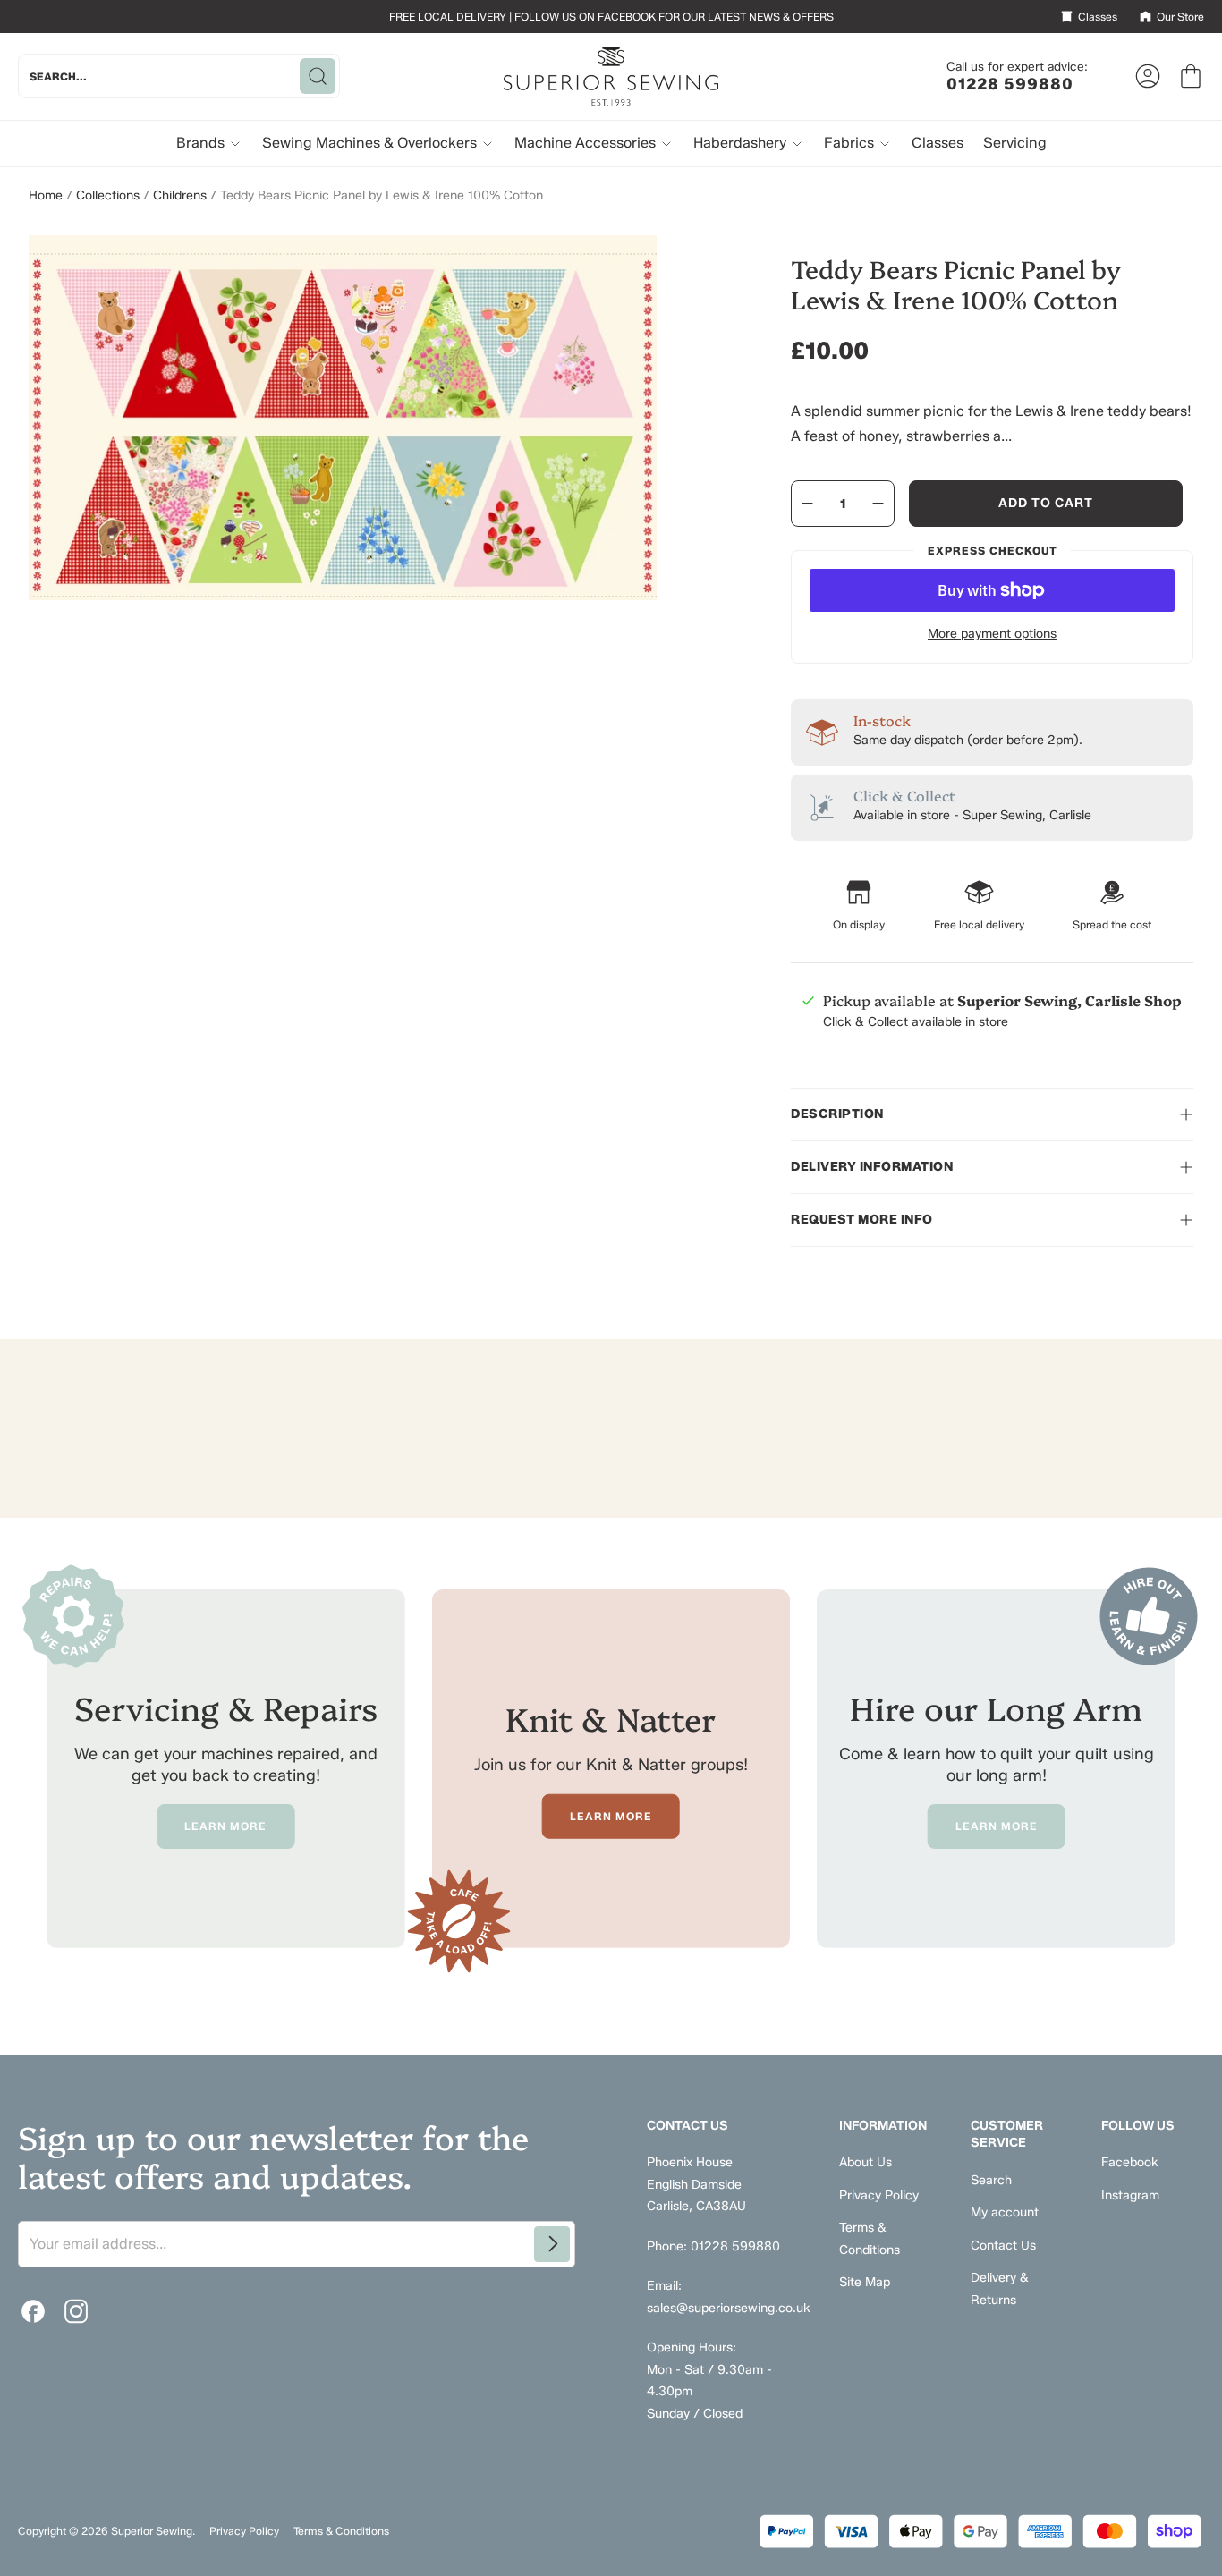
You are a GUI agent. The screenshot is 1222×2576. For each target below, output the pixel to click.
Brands (202, 143)
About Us (866, 2162)
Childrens (180, 195)
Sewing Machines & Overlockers (371, 143)
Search (991, 2180)
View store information (888, 1065)
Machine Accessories (587, 143)
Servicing (1015, 143)
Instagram (1130, 2195)
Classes (938, 143)
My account (1005, 2212)
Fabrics (851, 143)
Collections (108, 195)
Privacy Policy (879, 2195)
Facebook (1130, 2162)
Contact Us (1003, 2246)
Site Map (865, 2282)
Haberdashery (742, 143)
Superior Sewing (152, 2531)
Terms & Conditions (341, 2531)
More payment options (992, 634)
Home (46, 195)
